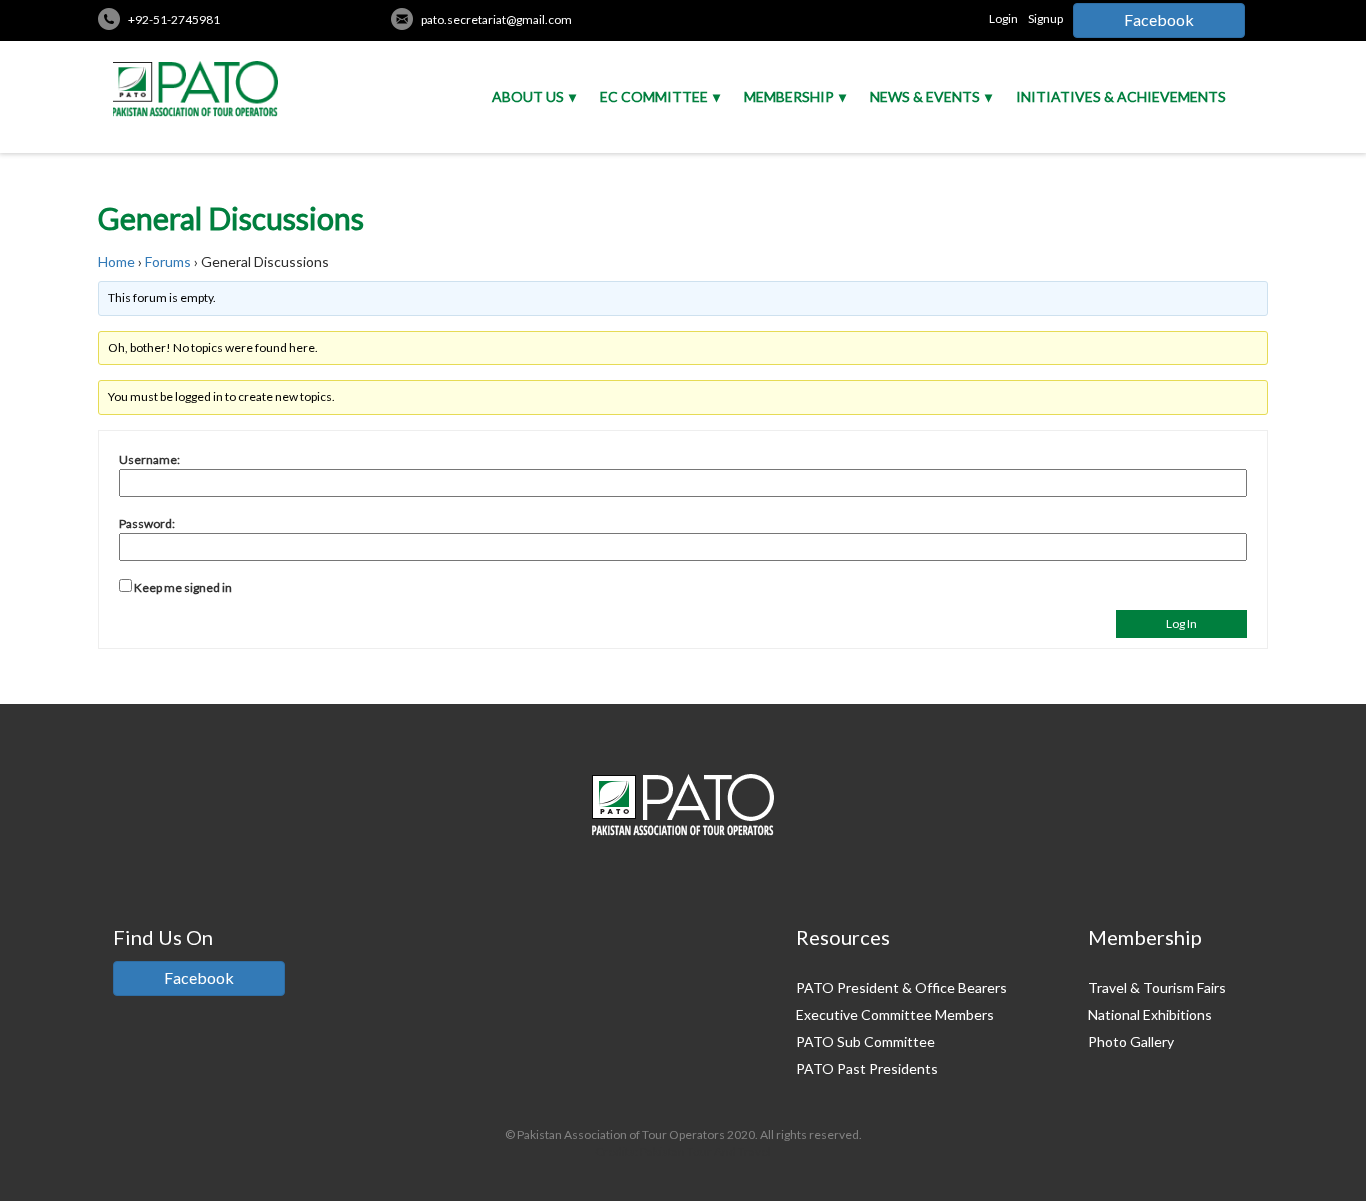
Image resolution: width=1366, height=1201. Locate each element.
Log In (1181, 623)
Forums (168, 261)
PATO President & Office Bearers (901, 987)
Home (116, 261)
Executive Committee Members (895, 1014)
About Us (528, 96)
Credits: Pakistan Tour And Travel (683, 1151)
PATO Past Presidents (867, 1068)
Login (1003, 18)
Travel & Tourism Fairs (1157, 987)
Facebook (1159, 19)
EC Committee (654, 96)
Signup (1045, 18)
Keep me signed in (183, 587)
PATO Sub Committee (865, 1041)
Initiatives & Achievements (1121, 96)
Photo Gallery (1131, 1041)
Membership (789, 96)
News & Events (925, 96)
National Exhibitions (1150, 1014)
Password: (147, 523)
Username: (149, 459)
